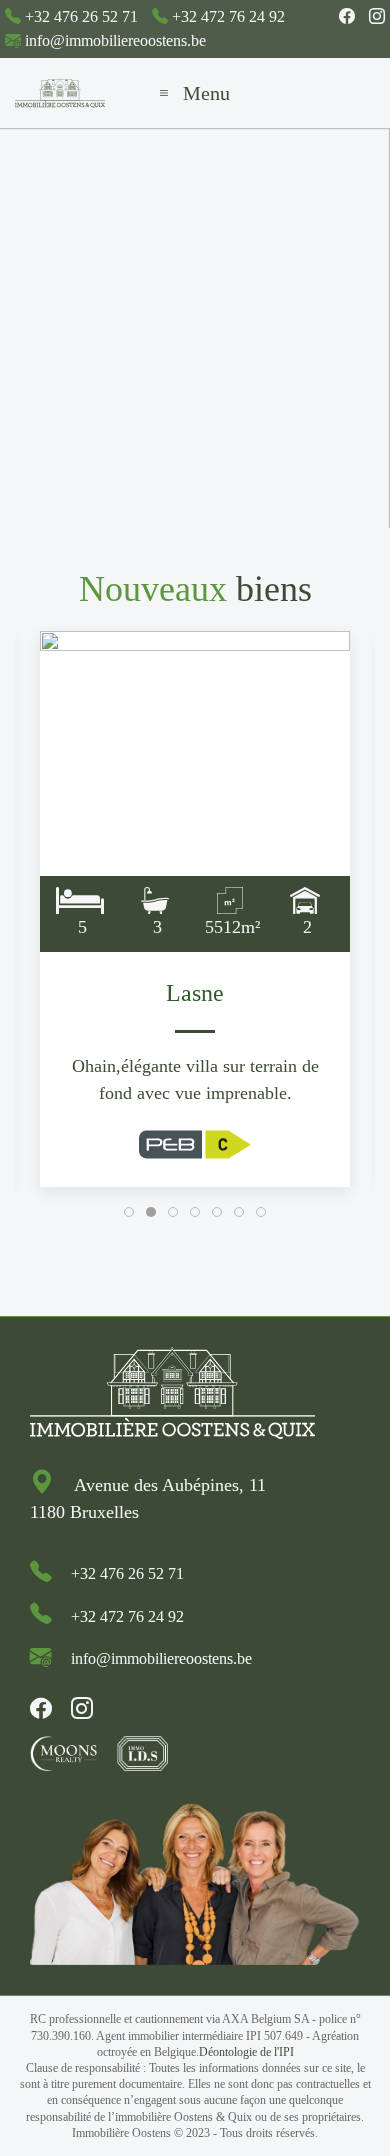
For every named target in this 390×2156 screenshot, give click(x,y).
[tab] (129, 1212)
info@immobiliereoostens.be (115, 40)
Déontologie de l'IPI (246, 2052)
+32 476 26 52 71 (81, 16)
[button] (195, 93)
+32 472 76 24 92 (228, 16)
